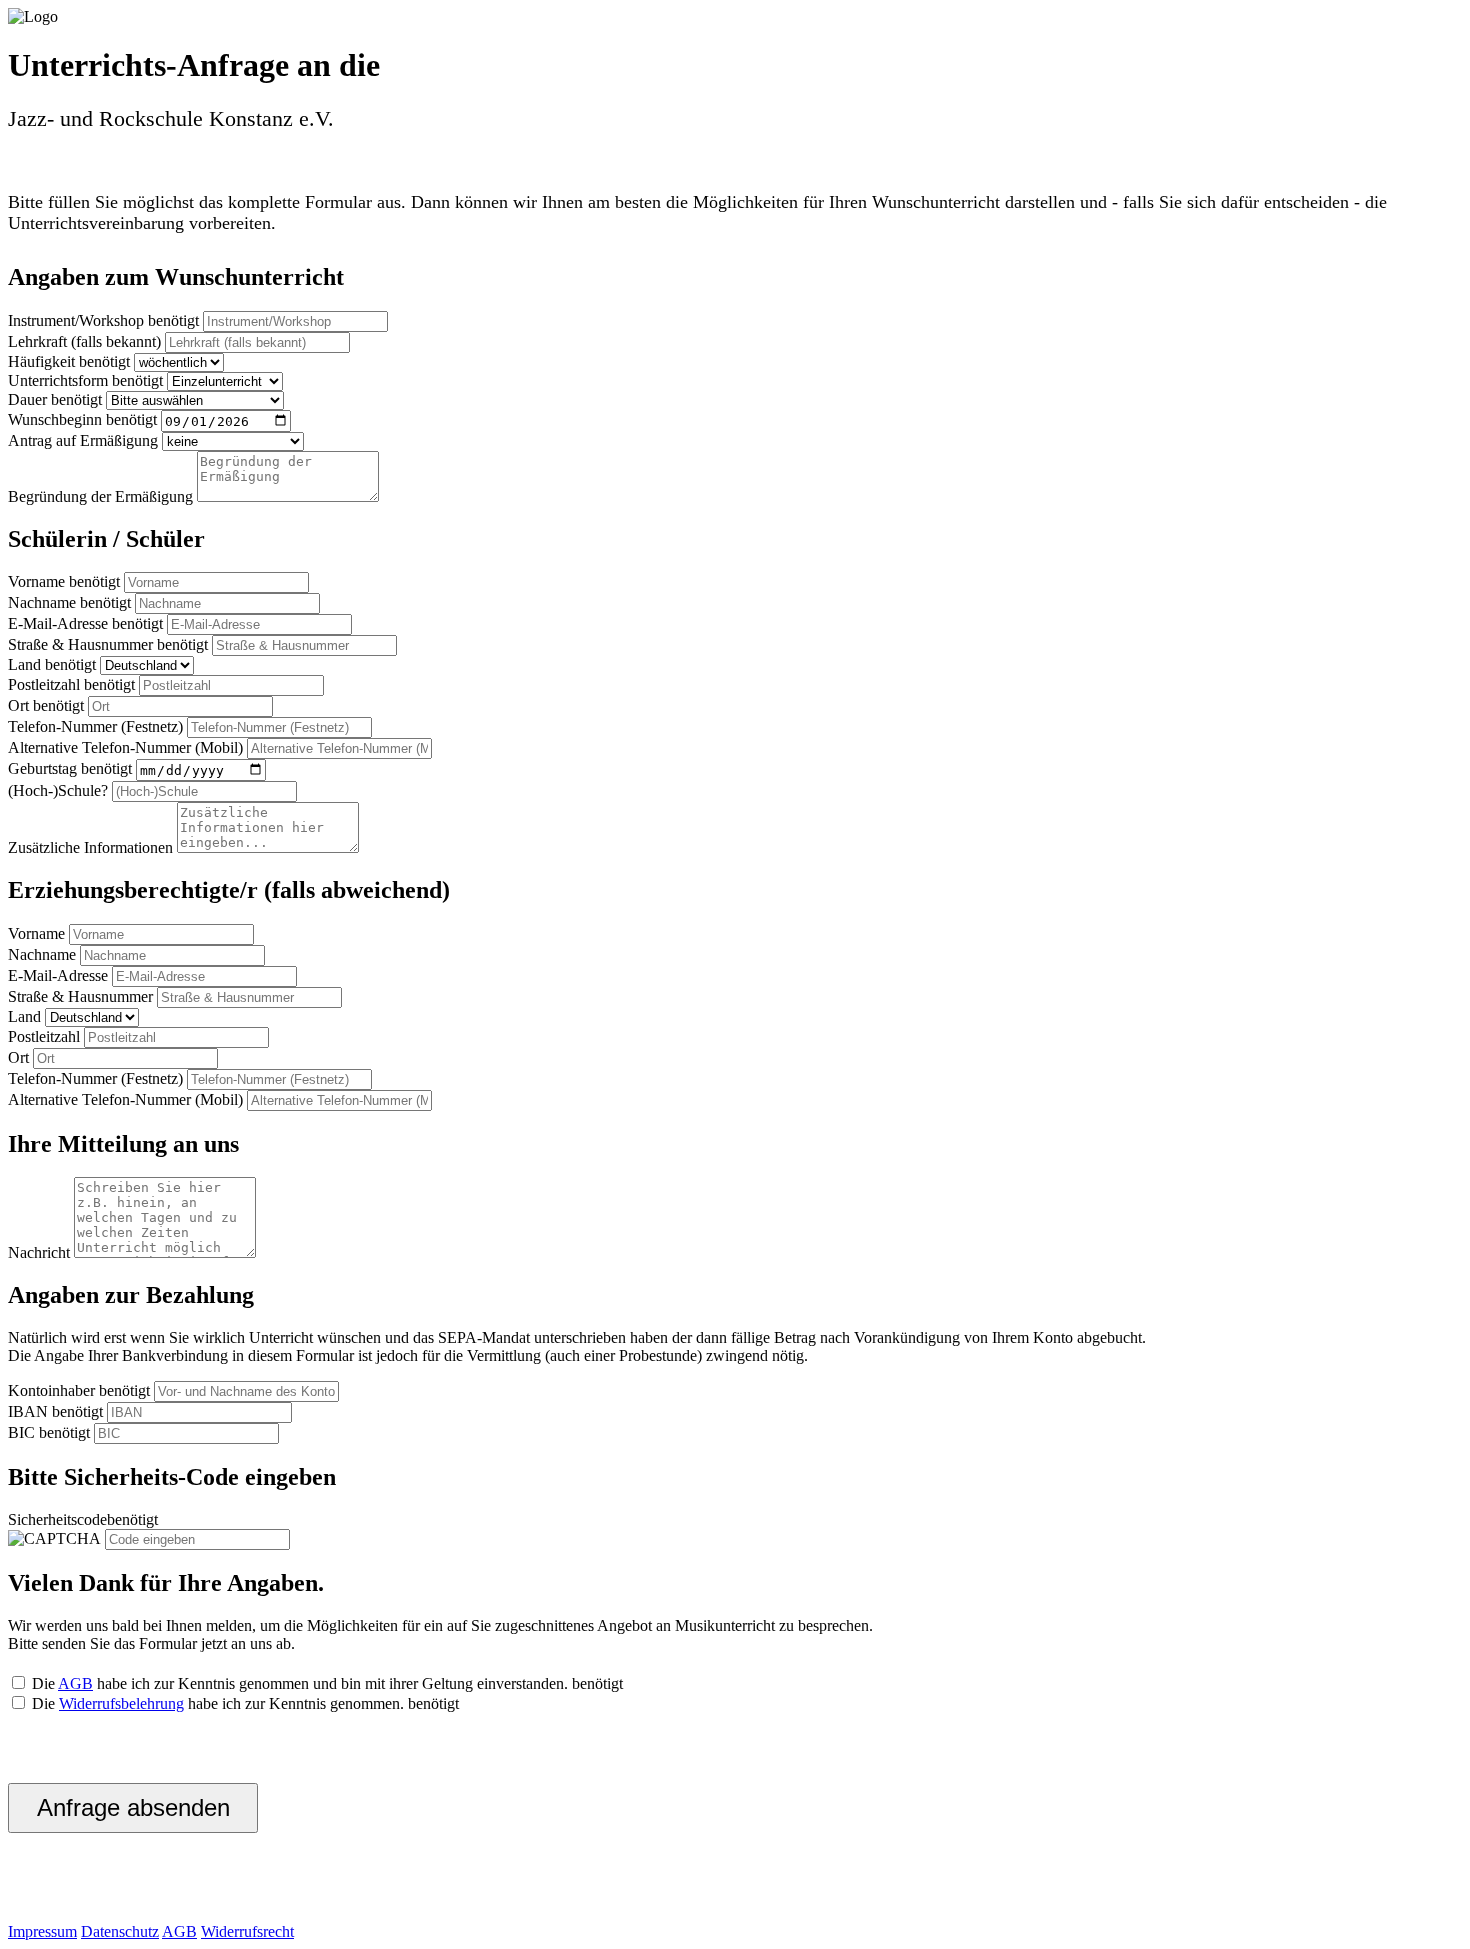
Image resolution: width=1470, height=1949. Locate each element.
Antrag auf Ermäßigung (83, 440)
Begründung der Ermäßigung (100, 496)
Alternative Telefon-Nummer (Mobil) (125, 747)
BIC (21, 1432)
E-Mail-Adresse (58, 623)
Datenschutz (120, 1931)
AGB (75, 1683)
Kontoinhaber (51, 1390)
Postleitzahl (44, 684)
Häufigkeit (41, 361)
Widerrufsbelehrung (121, 1703)
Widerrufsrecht (247, 1931)
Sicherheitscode (57, 1519)
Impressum (42, 1931)
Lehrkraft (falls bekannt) (84, 341)
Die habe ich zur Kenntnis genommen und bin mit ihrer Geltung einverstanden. (325, 1683)
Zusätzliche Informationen (90, 847)
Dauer (27, 399)
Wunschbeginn (55, 420)
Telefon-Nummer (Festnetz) (95, 726)
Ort (18, 705)
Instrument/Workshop (76, 320)
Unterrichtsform (58, 380)
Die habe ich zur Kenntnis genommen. (243, 1703)
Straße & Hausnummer (80, 644)
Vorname (36, 581)
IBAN (28, 1411)
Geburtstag (42, 769)
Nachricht (39, 1252)
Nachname (42, 602)
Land (24, 664)
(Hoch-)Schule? (58, 790)
